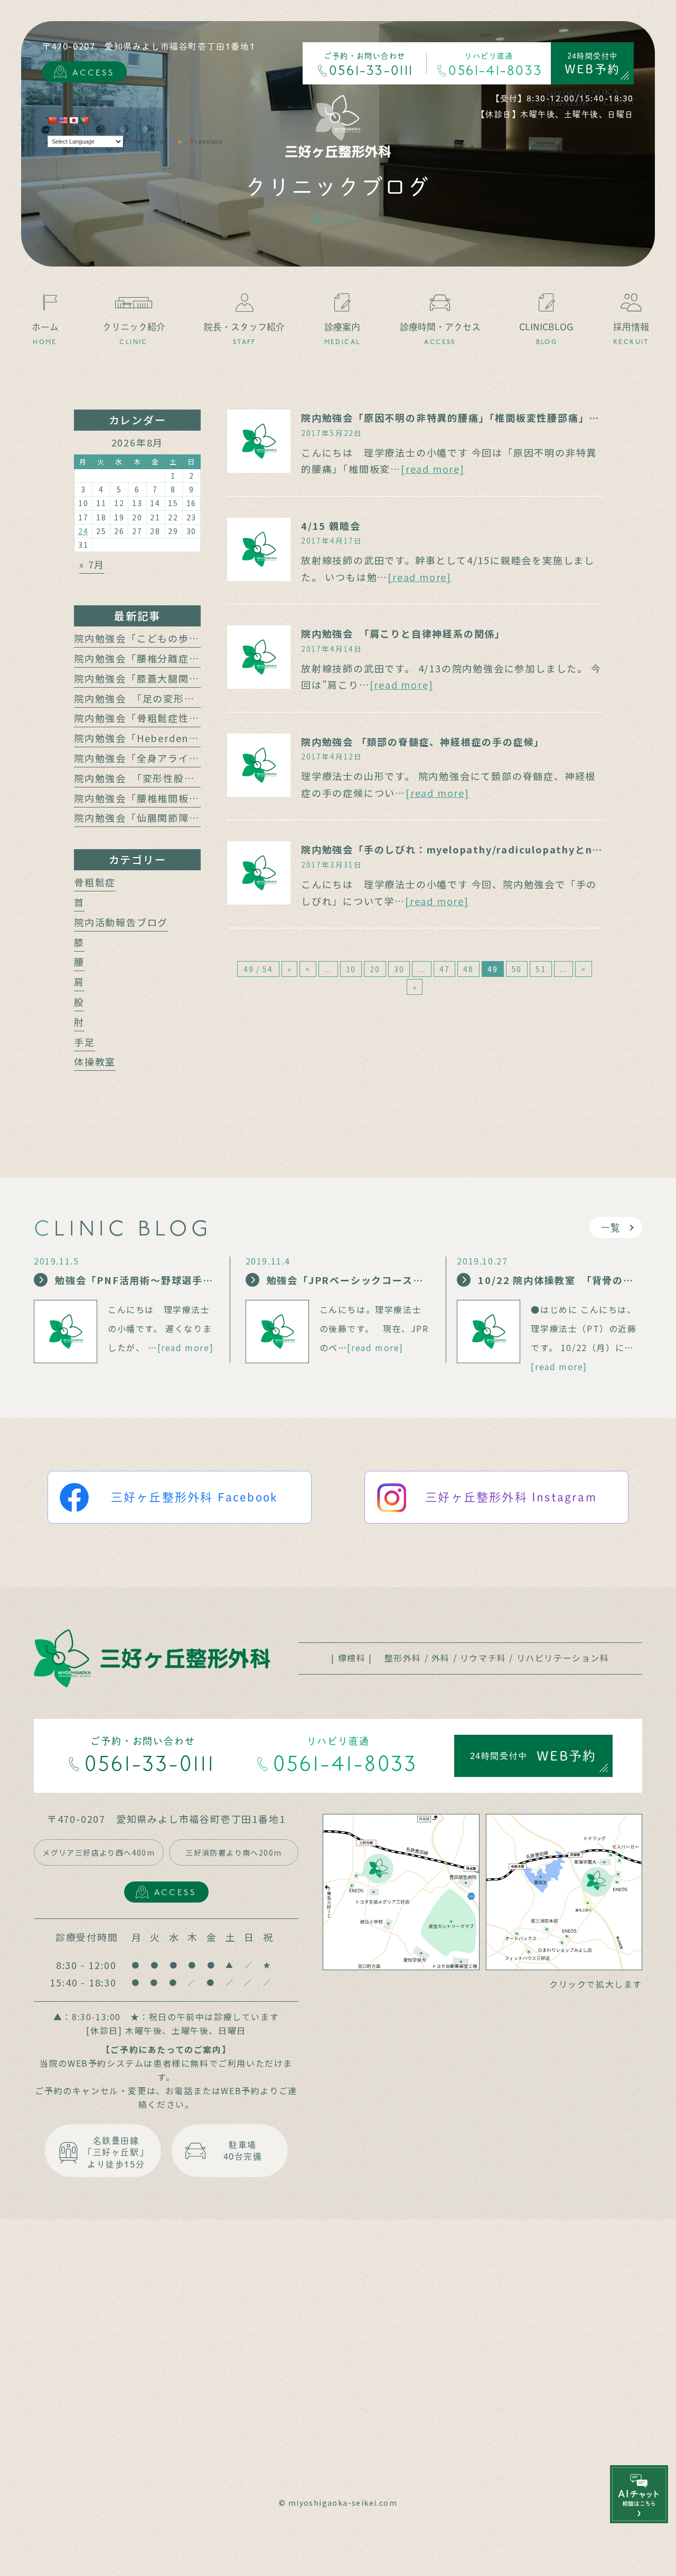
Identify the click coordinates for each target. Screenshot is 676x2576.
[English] (63, 120)
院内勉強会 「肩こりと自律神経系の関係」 (403, 633)
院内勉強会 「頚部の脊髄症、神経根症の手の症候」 (423, 742)
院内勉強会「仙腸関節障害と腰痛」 (158, 818)
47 (445, 969)
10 (351, 969)
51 (541, 969)
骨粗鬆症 (95, 882)
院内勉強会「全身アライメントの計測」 (168, 758)
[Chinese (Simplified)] (52, 120)
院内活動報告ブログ (121, 922)
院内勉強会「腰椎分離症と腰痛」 (152, 658)
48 (468, 969)
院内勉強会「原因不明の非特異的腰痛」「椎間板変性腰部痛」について (466, 417)
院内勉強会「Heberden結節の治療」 (163, 738)
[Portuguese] (84, 120)
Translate (206, 141)
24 (83, 531)
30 (399, 969)
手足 (84, 1042)
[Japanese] (73, 120)
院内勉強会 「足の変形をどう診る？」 (166, 698)
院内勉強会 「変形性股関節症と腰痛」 (166, 778)
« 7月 (92, 564)
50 (517, 969)
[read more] (433, 469)
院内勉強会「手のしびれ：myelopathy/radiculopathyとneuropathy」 (481, 849)
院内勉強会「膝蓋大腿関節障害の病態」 (168, 678)
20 (375, 969)
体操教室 (95, 1061)
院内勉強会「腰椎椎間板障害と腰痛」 (163, 798)
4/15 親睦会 (331, 526)
